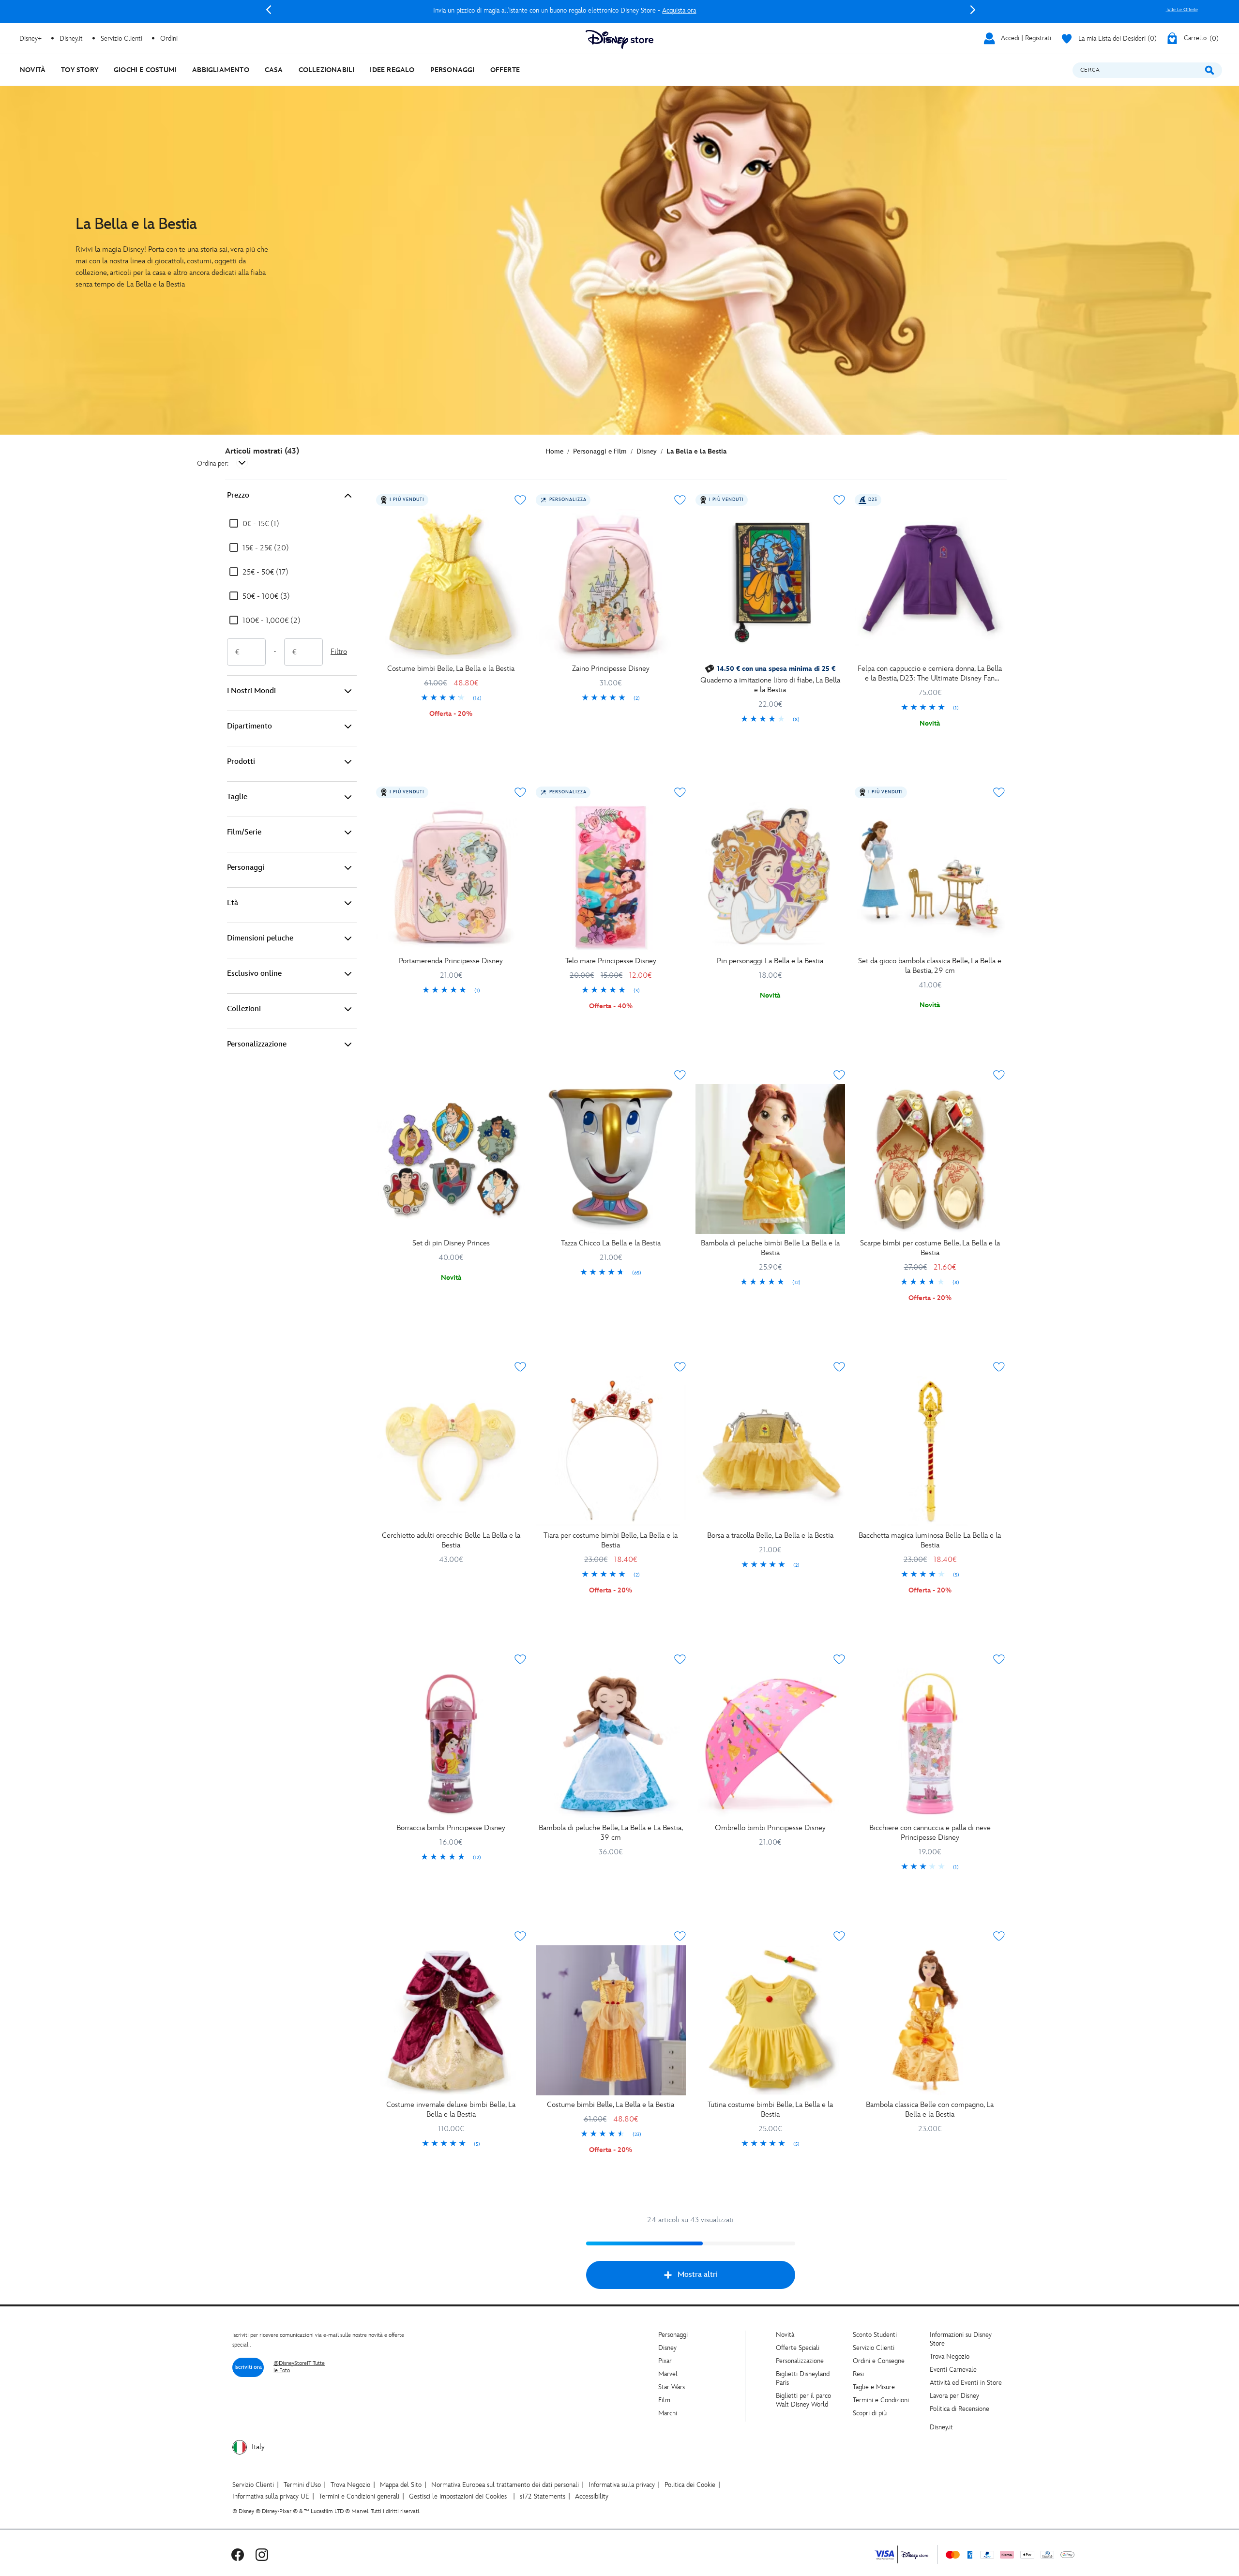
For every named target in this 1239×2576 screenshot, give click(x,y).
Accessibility (592, 2496)
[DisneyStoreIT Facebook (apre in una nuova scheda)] (238, 2554)
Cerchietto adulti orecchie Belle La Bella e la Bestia (451, 1540)
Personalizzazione (257, 1044)
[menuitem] (33, 70)
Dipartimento (249, 726)
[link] (451, 698)
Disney (667, 2348)
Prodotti (241, 762)
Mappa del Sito (401, 2485)
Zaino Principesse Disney (611, 669)
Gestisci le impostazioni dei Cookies (458, 2496)
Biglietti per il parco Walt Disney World (803, 2400)
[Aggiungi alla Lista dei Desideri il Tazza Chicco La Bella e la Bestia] (680, 1075)
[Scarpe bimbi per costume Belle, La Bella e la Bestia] (930, 1159)
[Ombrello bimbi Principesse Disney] (771, 1743)
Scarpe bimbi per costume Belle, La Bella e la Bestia (930, 1248)
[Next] (973, 10)
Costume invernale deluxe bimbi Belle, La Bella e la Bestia (451, 2110)
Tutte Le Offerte (1182, 10)
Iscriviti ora (248, 2367)
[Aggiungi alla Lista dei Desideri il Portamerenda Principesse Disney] (520, 792)
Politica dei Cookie (690, 2485)
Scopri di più (870, 2413)
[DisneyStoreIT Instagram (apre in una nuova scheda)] (262, 2554)
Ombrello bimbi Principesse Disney (770, 1828)
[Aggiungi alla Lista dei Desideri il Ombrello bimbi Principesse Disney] (839, 1659)
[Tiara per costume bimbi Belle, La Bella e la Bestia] (611, 1451)
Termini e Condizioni (881, 2400)
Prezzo (238, 495)
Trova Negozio (950, 2356)
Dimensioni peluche (260, 938)
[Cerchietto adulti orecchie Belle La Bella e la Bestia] (451, 1451)
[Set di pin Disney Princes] (451, 1159)
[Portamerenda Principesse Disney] (451, 877)
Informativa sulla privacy (622, 2485)
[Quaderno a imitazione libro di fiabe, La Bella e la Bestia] (771, 584)
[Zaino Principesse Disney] (611, 584)
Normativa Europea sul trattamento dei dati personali (505, 2485)
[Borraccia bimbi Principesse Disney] (451, 1743)
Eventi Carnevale (953, 2370)
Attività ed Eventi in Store (966, 2383)
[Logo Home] (619, 39)
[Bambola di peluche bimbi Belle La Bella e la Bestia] (771, 1159)
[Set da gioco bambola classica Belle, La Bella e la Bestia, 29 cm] (930, 877)
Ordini (169, 38)
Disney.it (941, 2427)
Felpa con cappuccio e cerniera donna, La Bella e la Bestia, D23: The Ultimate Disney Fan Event (930, 674)
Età (233, 903)
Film (664, 2400)
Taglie (237, 797)
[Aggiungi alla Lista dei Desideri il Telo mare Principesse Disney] (680, 792)
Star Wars (672, 2387)
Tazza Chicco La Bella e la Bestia (611, 1243)
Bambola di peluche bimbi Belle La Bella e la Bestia (770, 1248)
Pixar (665, 2361)
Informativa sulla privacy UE (271, 2496)
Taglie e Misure (874, 2387)
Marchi (668, 2413)
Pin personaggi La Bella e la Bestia (770, 961)
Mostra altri (698, 2275)
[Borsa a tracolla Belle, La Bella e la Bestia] (771, 1451)
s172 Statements (543, 2496)
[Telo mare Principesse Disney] (611, 877)
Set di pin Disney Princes (451, 1243)
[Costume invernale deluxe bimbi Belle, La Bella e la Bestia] (451, 2020)
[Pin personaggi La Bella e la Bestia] (771, 877)
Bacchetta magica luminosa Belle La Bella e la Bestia (930, 1540)
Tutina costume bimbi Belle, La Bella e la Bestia (770, 2110)
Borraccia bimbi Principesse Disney (451, 1828)
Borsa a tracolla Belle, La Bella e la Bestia (770, 1536)
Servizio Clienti (874, 2348)
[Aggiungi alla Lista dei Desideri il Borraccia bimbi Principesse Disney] (520, 1659)
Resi (858, 2374)
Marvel (668, 2374)
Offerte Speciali (798, 2348)
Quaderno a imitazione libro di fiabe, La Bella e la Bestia (770, 685)
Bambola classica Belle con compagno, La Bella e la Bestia (930, 2110)
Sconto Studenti (875, 2335)
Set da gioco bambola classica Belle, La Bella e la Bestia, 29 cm (930, 966)
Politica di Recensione (959, 2409)
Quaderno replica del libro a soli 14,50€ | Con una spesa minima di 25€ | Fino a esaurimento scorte (621, 10)
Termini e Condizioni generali (359, 2496)
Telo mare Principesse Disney (611, 961)
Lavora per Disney (954, 2396)
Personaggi (246, 868)
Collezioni (244, 1009)
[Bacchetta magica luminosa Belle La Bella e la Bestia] (930, 1451)
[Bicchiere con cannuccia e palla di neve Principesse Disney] (930, 1743)
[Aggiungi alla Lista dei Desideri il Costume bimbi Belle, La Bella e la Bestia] (520, 500)
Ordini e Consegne (879, 2361)
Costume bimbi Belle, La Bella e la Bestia (451, 669)
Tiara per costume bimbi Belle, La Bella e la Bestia (611, 1540)
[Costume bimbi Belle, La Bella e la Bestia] (451, 584)
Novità (785, 2335)
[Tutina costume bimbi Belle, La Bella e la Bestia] (771, 2020)
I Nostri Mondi (251, 691)
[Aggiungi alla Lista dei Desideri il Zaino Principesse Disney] (680, 500)
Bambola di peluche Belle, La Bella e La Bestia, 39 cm (611, 1833)
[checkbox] (254, 524)
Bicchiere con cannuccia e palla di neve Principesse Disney (930, 1833)
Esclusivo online (254, 974)
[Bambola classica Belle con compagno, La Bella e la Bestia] (930, 2020)
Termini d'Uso (302, 2485)
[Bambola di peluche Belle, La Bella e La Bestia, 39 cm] (611, 1743)
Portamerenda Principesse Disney (451, 961)
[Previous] (269, 10)
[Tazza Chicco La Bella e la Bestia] (611, 1159)
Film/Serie (244, 832)
